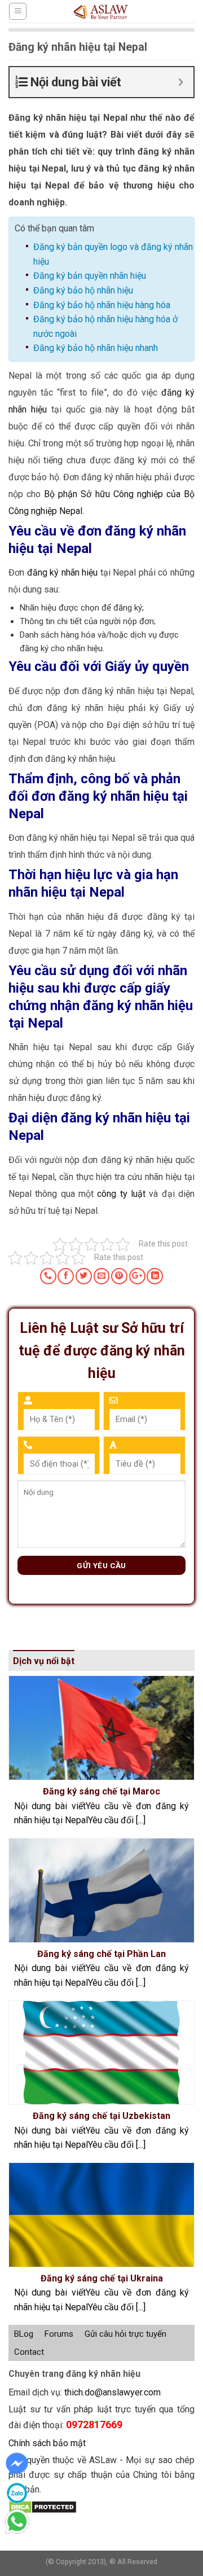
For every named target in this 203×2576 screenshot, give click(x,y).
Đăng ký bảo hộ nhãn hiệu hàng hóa (102, 305)
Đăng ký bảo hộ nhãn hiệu (83, 290)
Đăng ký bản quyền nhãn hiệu (90, 276)
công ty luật (121, 1194)
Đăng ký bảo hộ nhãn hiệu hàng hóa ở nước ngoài (105, 326)
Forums (59, 2334)
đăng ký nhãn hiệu (63, 572)
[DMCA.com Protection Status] (43, 2506)
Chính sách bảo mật (47, 2443)
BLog (24, 2334)
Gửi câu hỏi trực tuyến (125, 2334)
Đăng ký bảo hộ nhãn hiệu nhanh (96, 348)
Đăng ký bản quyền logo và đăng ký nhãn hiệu (113, 254)
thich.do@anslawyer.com (112, 2392)
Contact (29, 2352)
